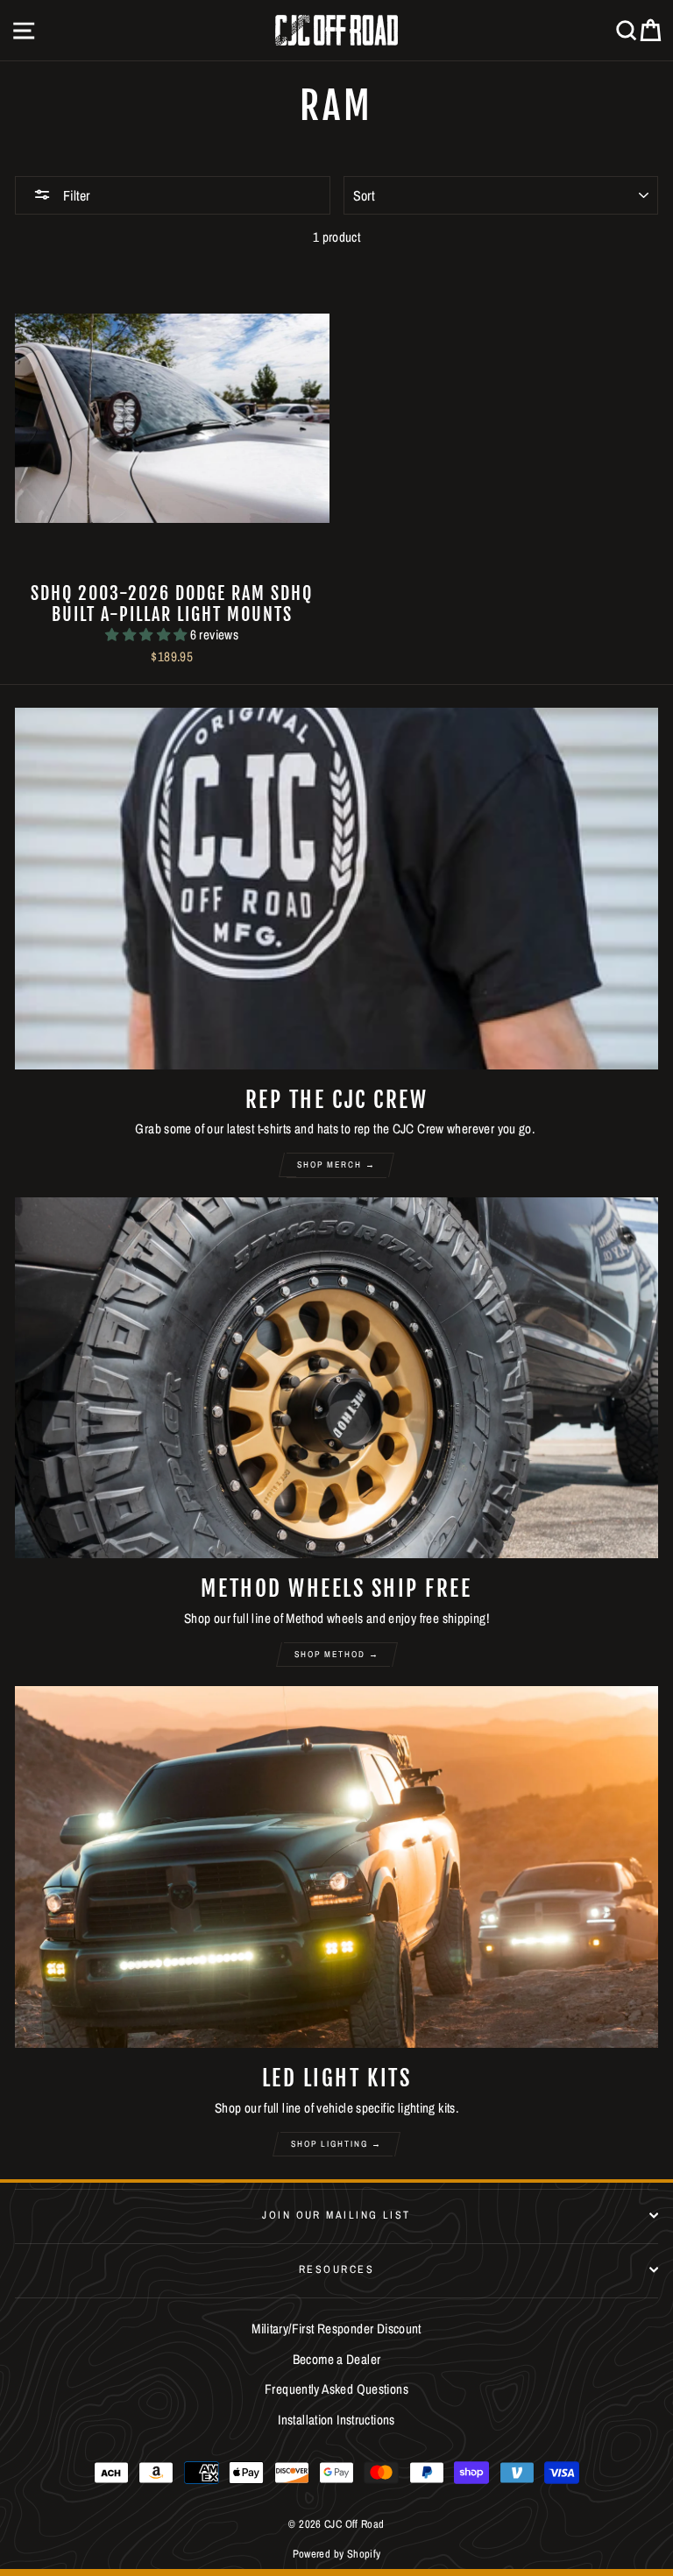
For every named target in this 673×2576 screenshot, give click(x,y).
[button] (147, 635)
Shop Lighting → (336, 2144)
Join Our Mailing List (336, 2215)
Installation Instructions (336, 2420)
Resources (336, 2269)
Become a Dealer (337, 2359)
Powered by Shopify (337, 2554)
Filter (74, 195)
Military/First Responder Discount (336, 2329)
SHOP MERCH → (336, 1164)
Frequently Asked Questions (336, 2389)
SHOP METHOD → (337, 1654)
